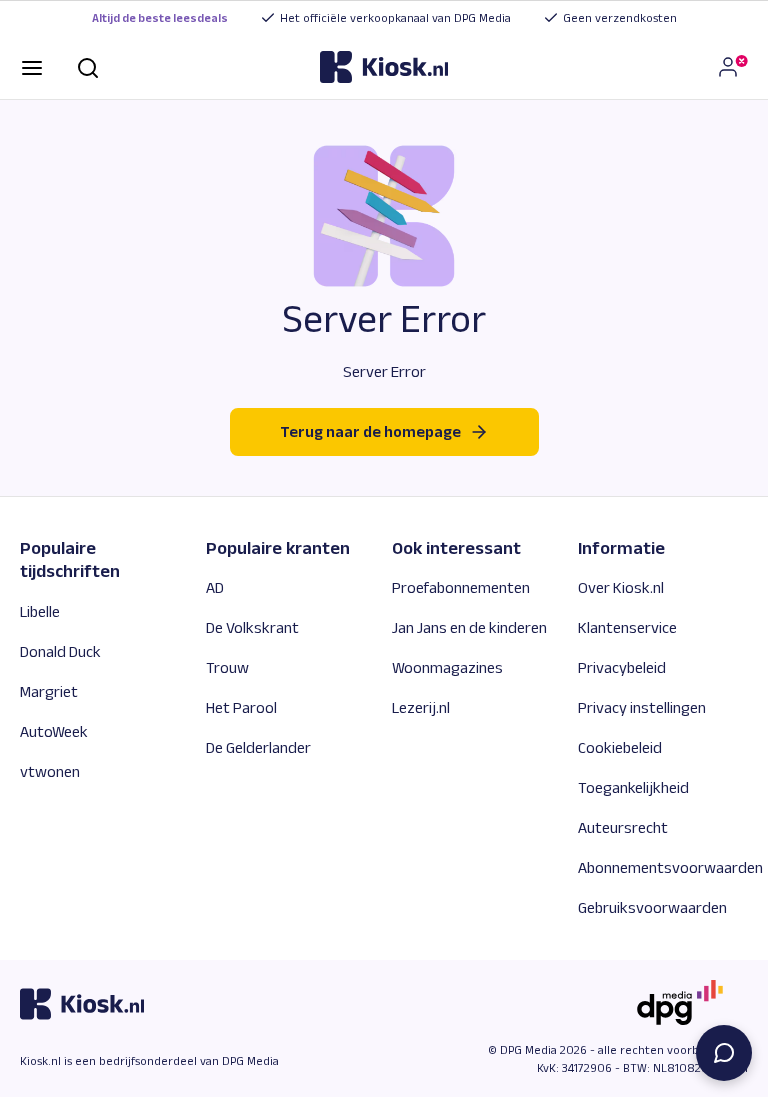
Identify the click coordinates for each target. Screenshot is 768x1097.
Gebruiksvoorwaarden (652, 907)
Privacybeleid (622, 667)
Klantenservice (627, 627)
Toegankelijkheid (633, 787)
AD (215, 587)
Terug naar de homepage (370, 431)
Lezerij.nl (421, 707)
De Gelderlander (258, 747)
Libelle (40, 611)
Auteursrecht (623, 827)
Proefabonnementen (461, 587)
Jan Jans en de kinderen (469, 627)
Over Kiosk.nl (621, 587)
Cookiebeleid (620, 747)
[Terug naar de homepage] (384, 67)
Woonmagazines (447, 667)
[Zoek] (88, 66)
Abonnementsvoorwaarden (670, 867)
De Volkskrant (252, 627)
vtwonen (50, 771)
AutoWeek (54, 731)
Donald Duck (60, 651)
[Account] (732, 67)
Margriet (49, 691)
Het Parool (241, 707)
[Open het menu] (32, 66)
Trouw (227, 667)
